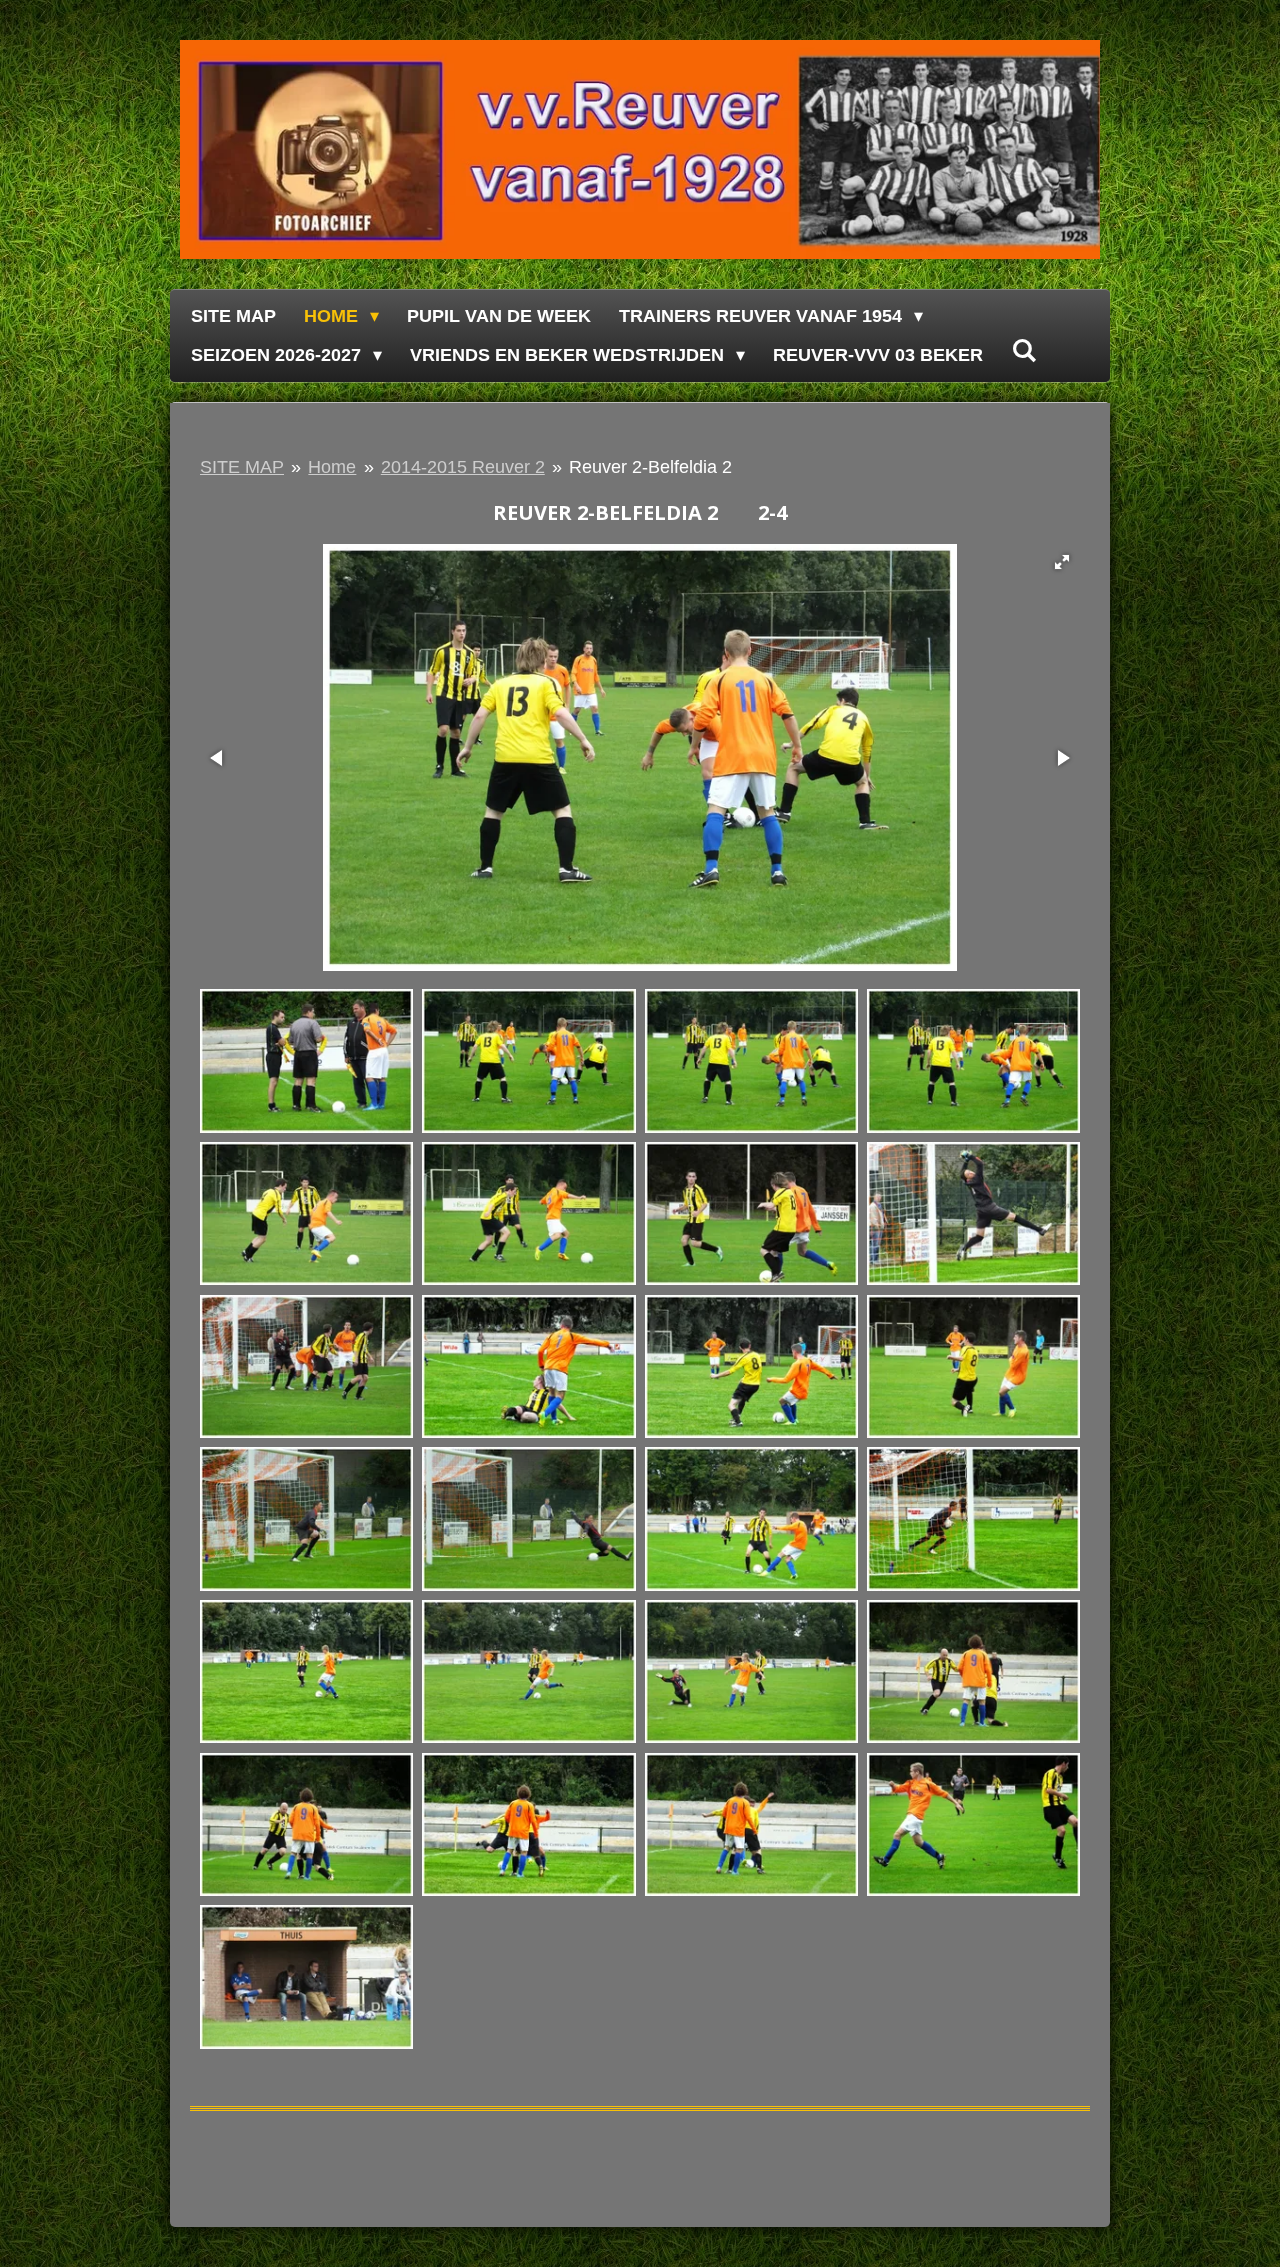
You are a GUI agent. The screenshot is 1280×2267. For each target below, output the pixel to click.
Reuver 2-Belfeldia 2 (650, 467)
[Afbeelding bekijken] (307, 1061)
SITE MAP (242, 467)
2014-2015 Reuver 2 (463, 467)
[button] (1062, 562)
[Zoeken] (1023, 351)
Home (332, 467)
